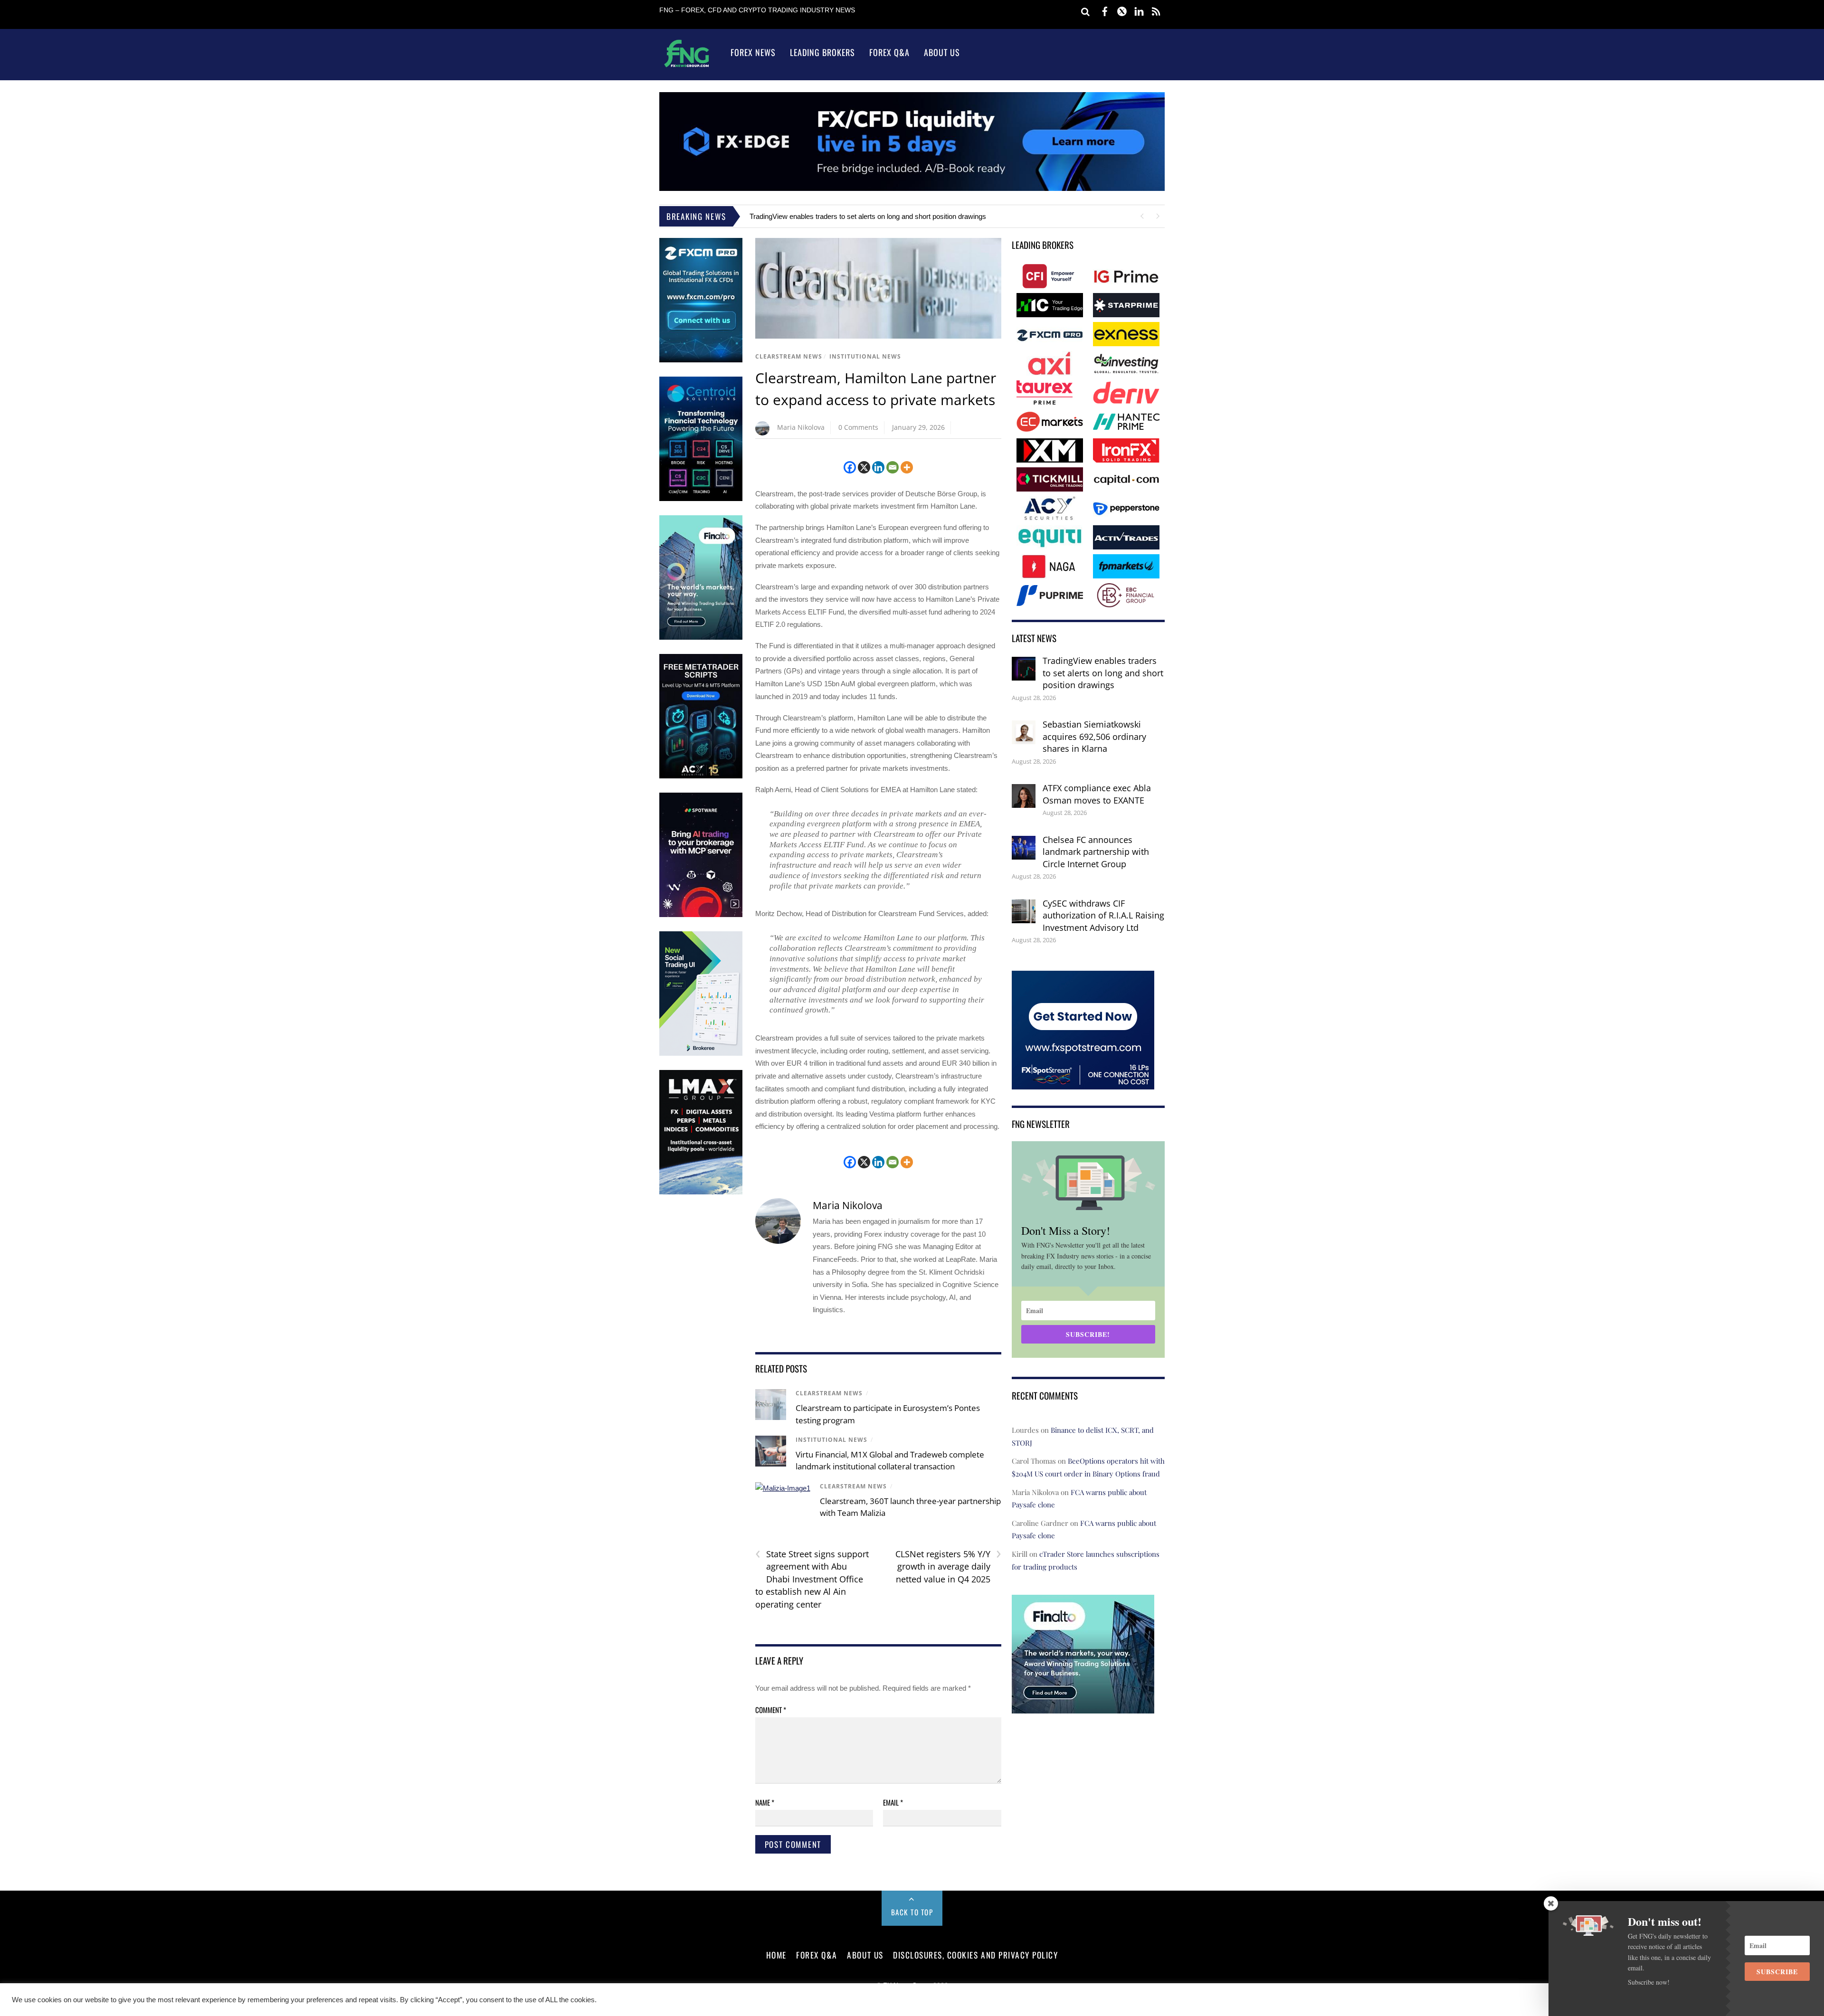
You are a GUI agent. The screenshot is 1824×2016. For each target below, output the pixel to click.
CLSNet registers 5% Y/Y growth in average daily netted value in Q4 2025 (948, 1566)
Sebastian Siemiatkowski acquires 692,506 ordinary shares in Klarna (1094, 736)
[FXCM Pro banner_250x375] (701, 360)
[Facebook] (850, 467)
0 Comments (858, 427)
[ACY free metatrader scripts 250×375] (701, 776)
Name (765, 1802)
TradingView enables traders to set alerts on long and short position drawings (868, 216)
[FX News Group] (687, 67)
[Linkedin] (878, 467)
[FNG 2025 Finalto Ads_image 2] (1083, 1707)
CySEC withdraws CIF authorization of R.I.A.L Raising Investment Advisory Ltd (1103, 915)
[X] (864, 467)
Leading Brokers (822, 52)
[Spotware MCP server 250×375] (701, 915)
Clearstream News (789, 356)
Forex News (753, 52)
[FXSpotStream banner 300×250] (1083, 1083)
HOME (776, 1955)
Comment (771, 1710)
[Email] (893, 467)
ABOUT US (865, 1955)
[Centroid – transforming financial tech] (701, 499)
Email (893, 1802)
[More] (907, 467)
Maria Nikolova (801, 427)
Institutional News (865, 356)
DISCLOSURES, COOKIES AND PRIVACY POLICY (975, 1955)
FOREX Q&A (817, 1955)
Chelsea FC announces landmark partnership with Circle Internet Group (1096, 852)
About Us (942, 52)
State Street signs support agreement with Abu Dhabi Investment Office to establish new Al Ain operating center (812, 1579)
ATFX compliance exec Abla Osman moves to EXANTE (1097, 794)
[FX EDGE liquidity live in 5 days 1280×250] (912, 188)
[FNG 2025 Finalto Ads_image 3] (701, 638)
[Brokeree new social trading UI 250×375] (701, 1054)
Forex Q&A (889, 52)
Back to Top (912, 1912)
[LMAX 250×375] (701, 1192)
